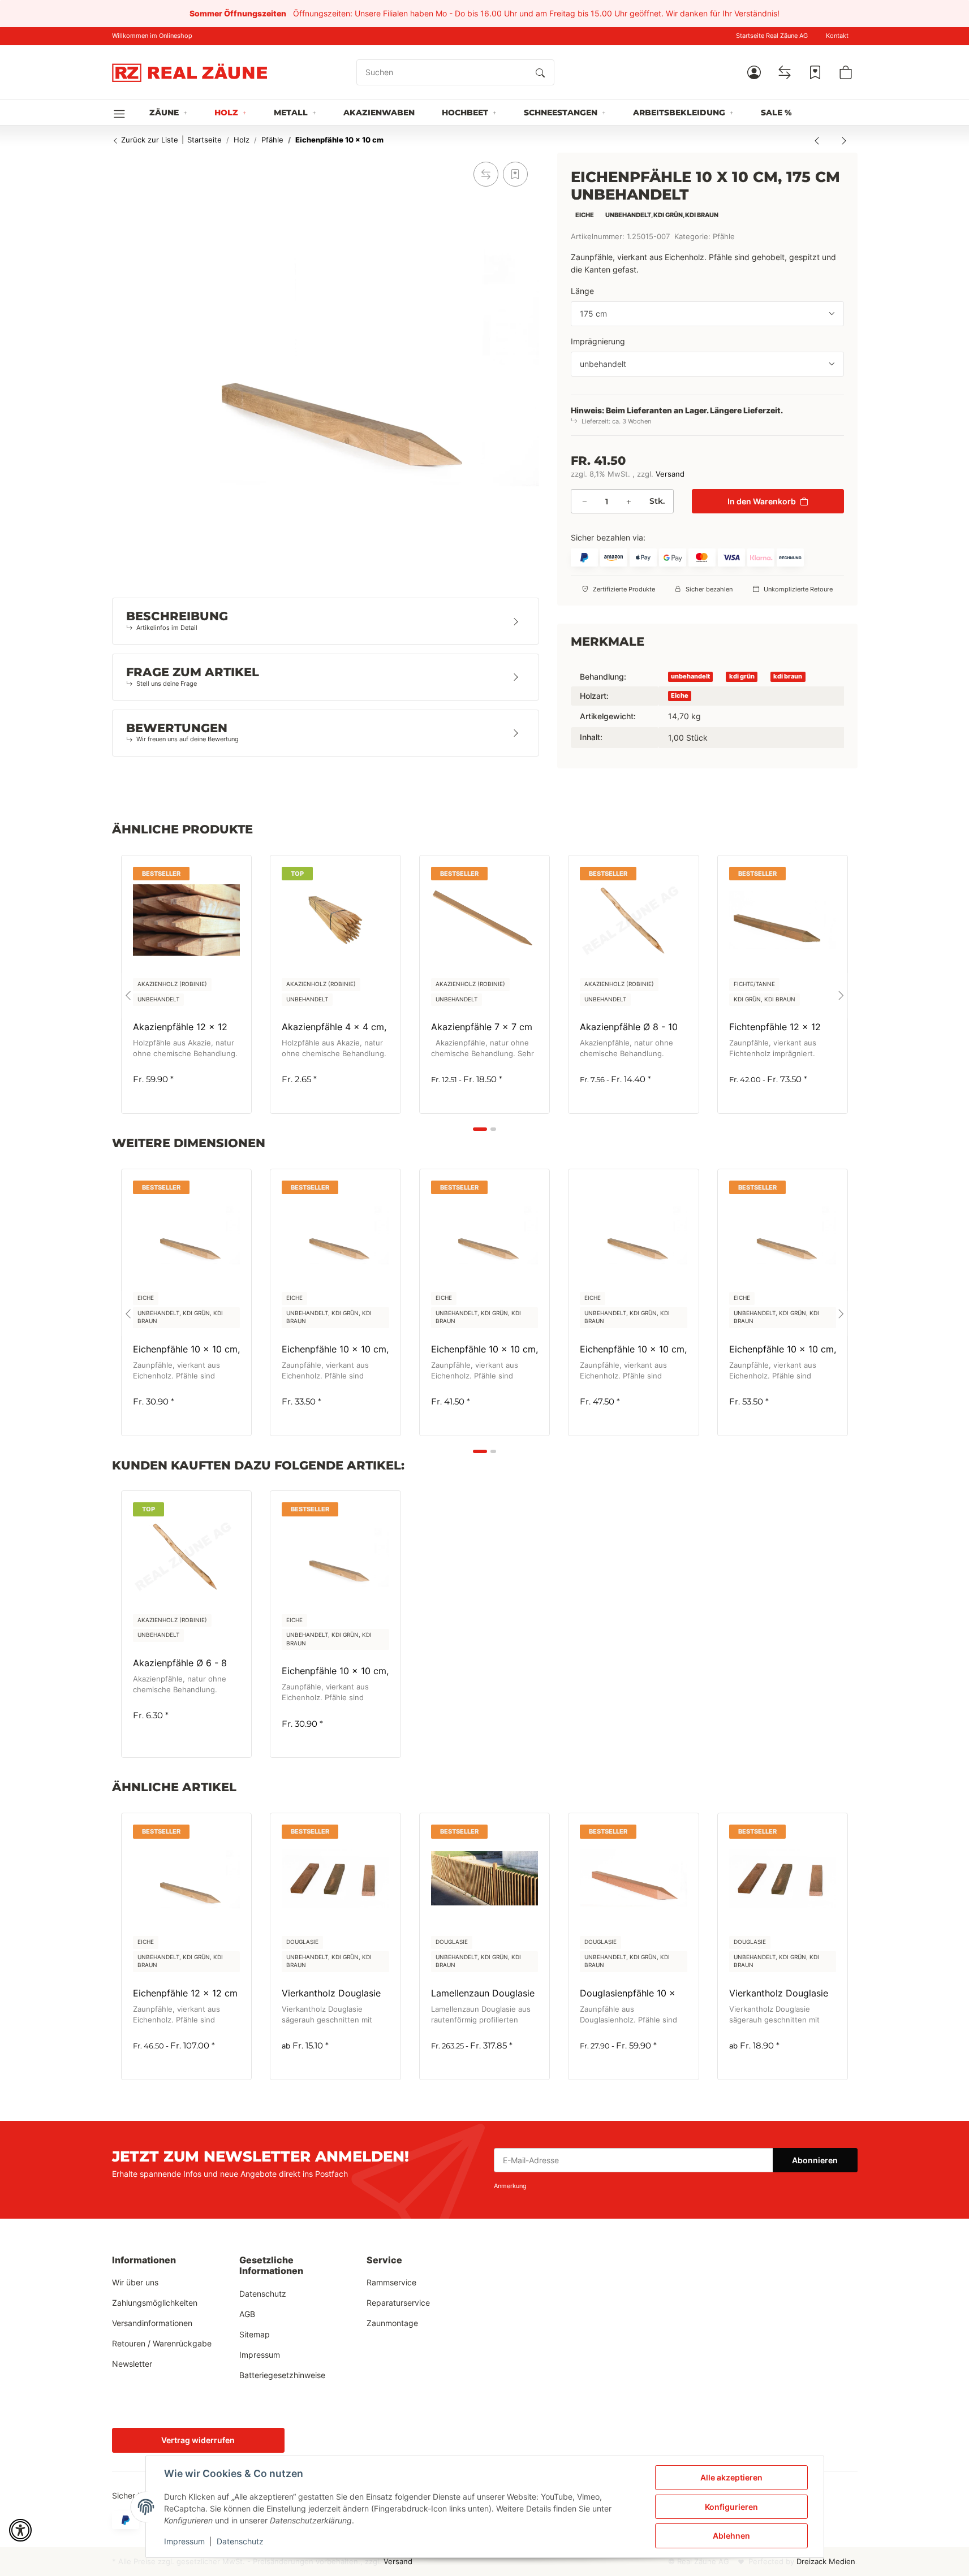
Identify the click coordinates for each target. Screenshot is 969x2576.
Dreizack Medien (826, 2562)
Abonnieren (815, 2160)
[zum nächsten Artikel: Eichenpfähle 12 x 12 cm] (844, 140)
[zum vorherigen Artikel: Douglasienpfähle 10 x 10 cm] (817, 140)
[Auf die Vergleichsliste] (486, 174)
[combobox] (707, 314)
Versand (670, 474)
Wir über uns (135, 2282)
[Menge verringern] (584, 501)
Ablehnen (731, 2536)
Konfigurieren (731, 2507)
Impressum (184, 2541)
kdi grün (742, 676)
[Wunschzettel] (815, 72)
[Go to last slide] (128, 996)
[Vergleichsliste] (785, 72)
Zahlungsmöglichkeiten (155, 2303)
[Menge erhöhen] (628, 501)
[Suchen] (540, 72)
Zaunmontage (392, 2323)
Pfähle (724, 237)
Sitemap (255, 2334)
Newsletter (132, 2364)
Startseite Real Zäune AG (772, 36)
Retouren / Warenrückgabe (162, 2343)
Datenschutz (240, 2541)
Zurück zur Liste (148, 140)
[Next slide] (841, 996)
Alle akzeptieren (731, 2477)
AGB (247, 2314)
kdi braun (788, 676)
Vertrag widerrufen (198, 2440)
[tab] (480, 1129)
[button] (754, 72)
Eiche (680, 695)
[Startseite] (190, 72)
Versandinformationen (152, 2323)
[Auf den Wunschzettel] (515, 174)
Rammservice (391, 2282)
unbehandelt (690, 676)
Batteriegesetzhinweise (282, 2375)
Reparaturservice (398, 2303)
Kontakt (837, 36)
